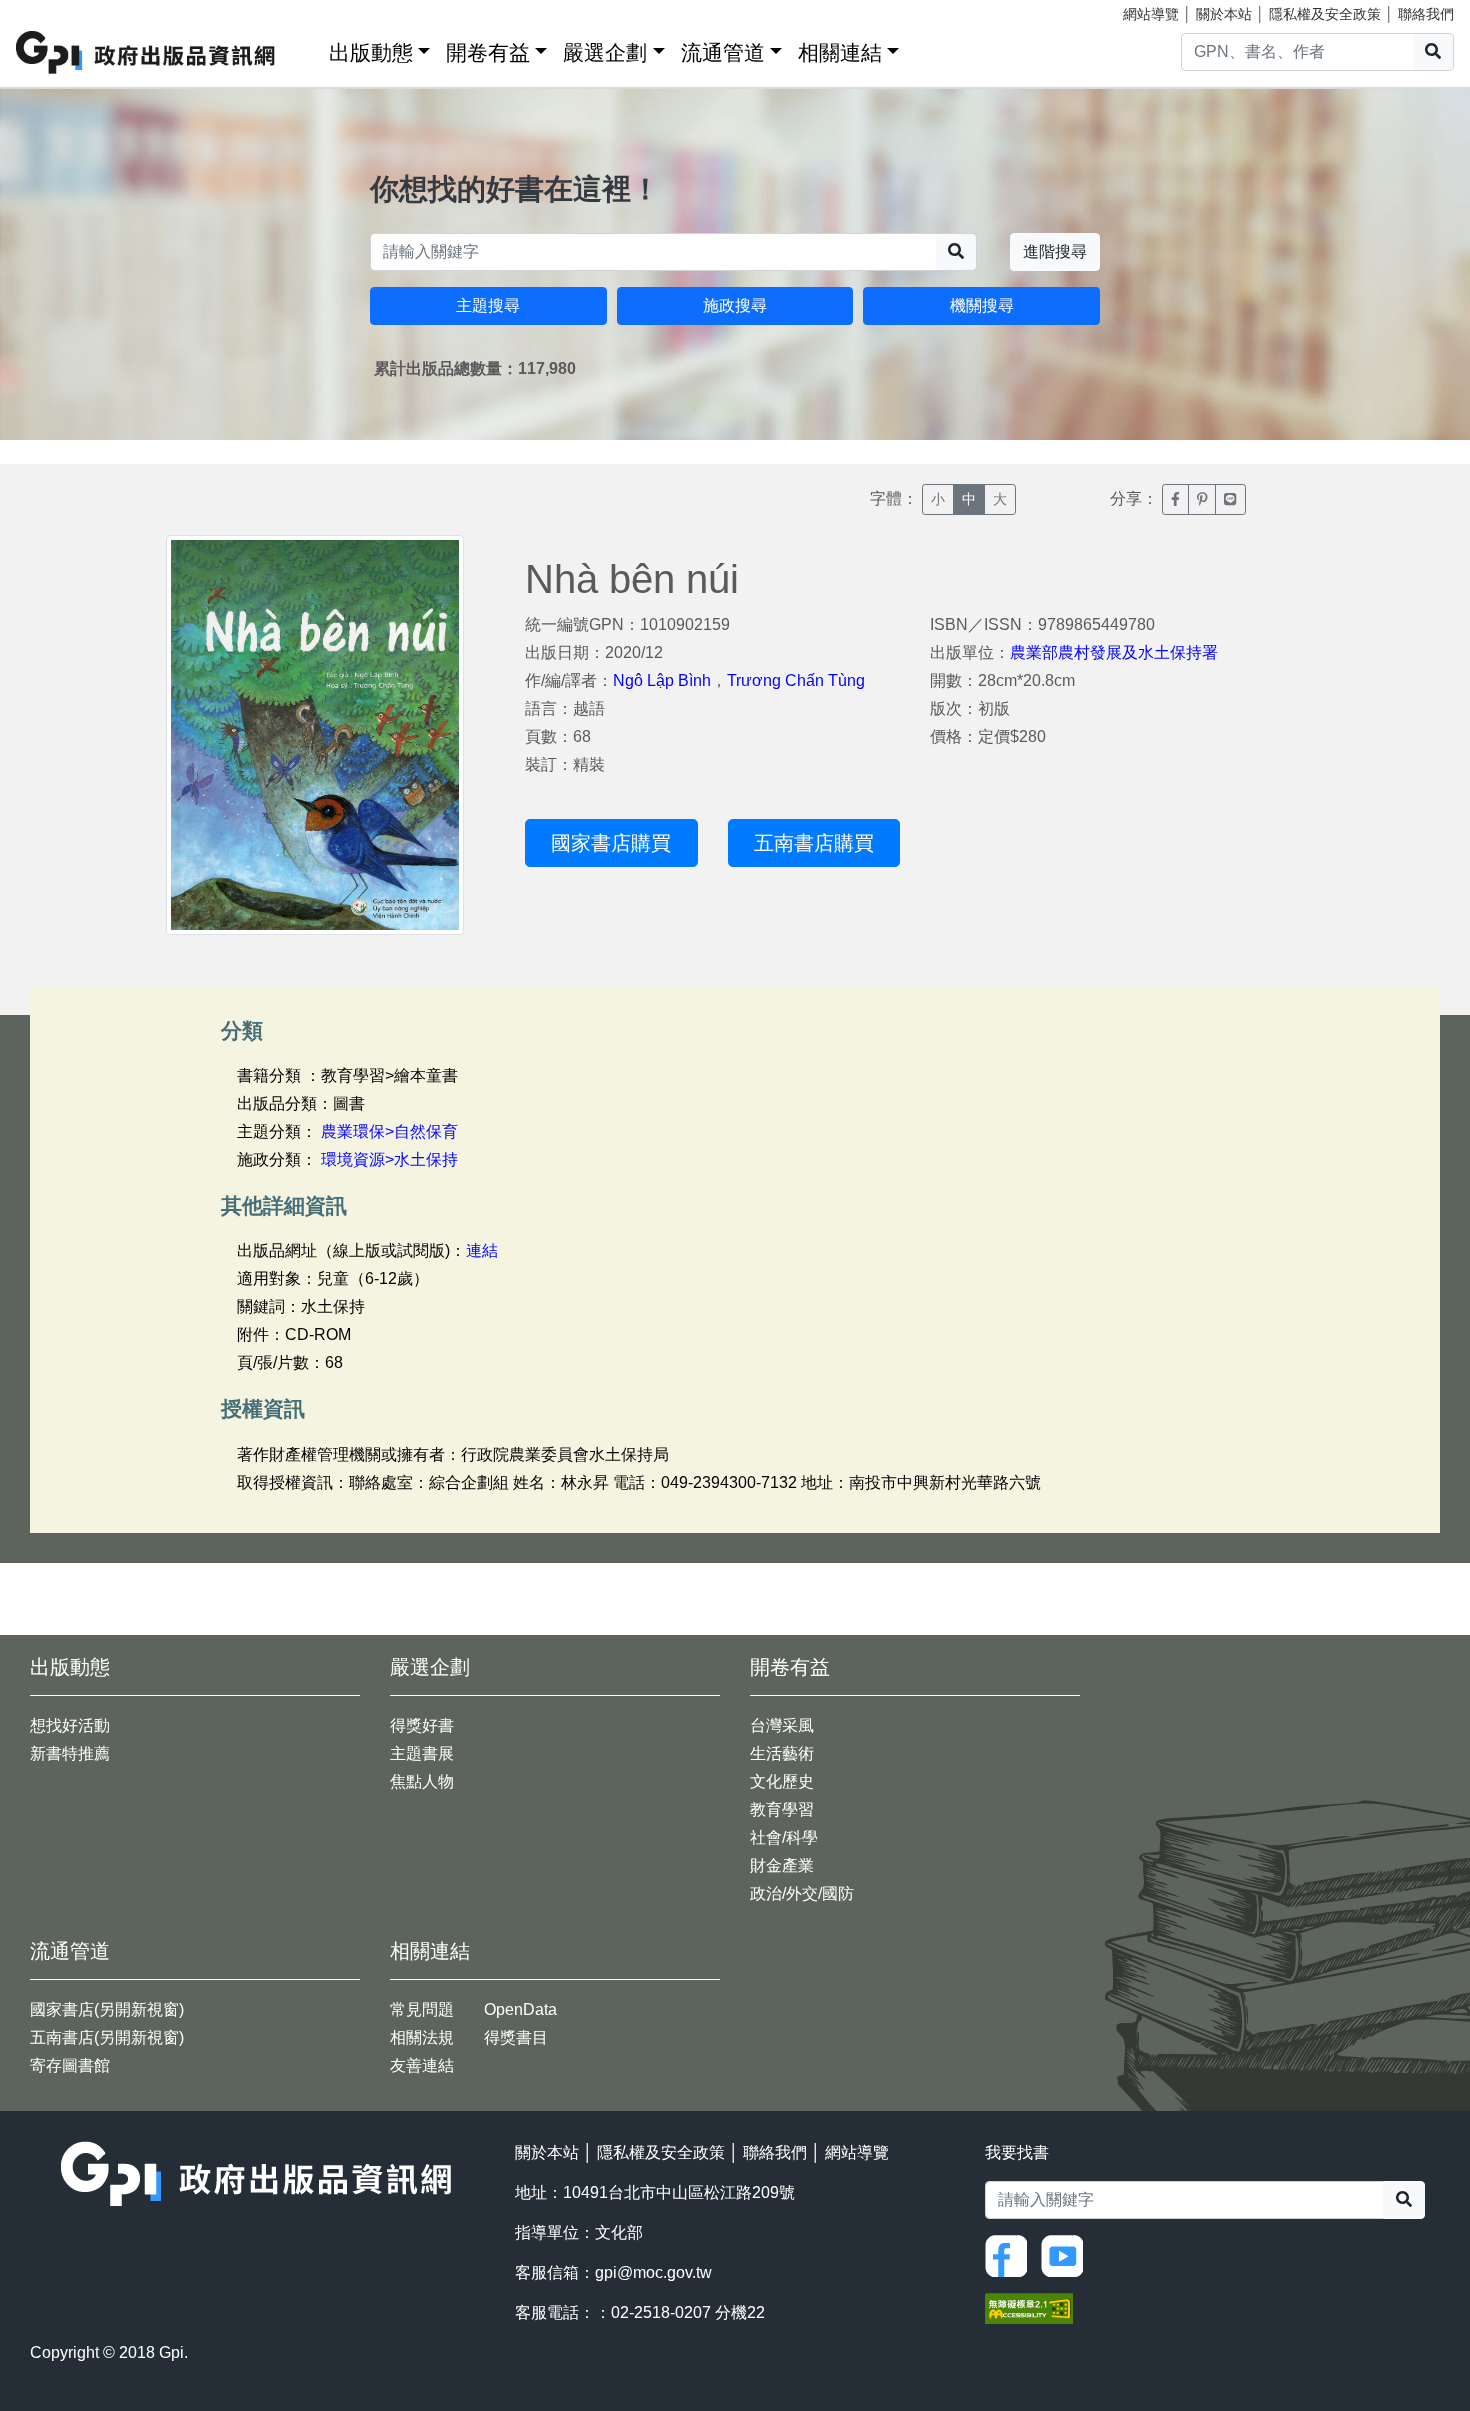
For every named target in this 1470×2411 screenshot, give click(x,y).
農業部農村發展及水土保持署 (1114, 652)
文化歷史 (782, 1781)
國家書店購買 (611, 843)
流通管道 (723, 52)
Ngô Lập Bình (662, 680)
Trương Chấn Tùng (796, 680)
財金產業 (782, 1865)
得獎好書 (422, 1725)
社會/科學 (784, 1837)
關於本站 (1224, 14)
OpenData (520, 2009)
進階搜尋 (1055, 251)
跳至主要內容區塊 (56, 10)
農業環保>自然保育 (389, 1131)
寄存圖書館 (70, 2065)
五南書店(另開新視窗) (107, 2037)
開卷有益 (488, 52)
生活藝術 (782, 1753)
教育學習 (782, 1809)
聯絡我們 (1426, 14)
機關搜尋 (982, 305)
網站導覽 (1151, 14)
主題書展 (422, 1753)
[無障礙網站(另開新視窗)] (1029, 2306)
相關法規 (422, 2037)
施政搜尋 (735, 305)
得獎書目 (516, 2037)
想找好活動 (70, 1725)
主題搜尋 (488, 305)
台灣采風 (782, 1725)
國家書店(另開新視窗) (107, 2009)
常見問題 (422, 2009)
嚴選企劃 (605, 52)
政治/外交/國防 (802, 1893)
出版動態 (371, 52)
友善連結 (422, 2065)
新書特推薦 (70, 1753)
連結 (482, 1250)
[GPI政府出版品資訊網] (146, 52)
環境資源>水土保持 (389, 1159)
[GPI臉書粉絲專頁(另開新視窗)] (1011, 2254)
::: (307, 48)
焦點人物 (422, 1781)
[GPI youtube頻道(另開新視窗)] (1067, 2254)
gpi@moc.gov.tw (653, 2272)
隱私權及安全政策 (1325, 14)
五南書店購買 (814, 843)
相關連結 (840, 52)
